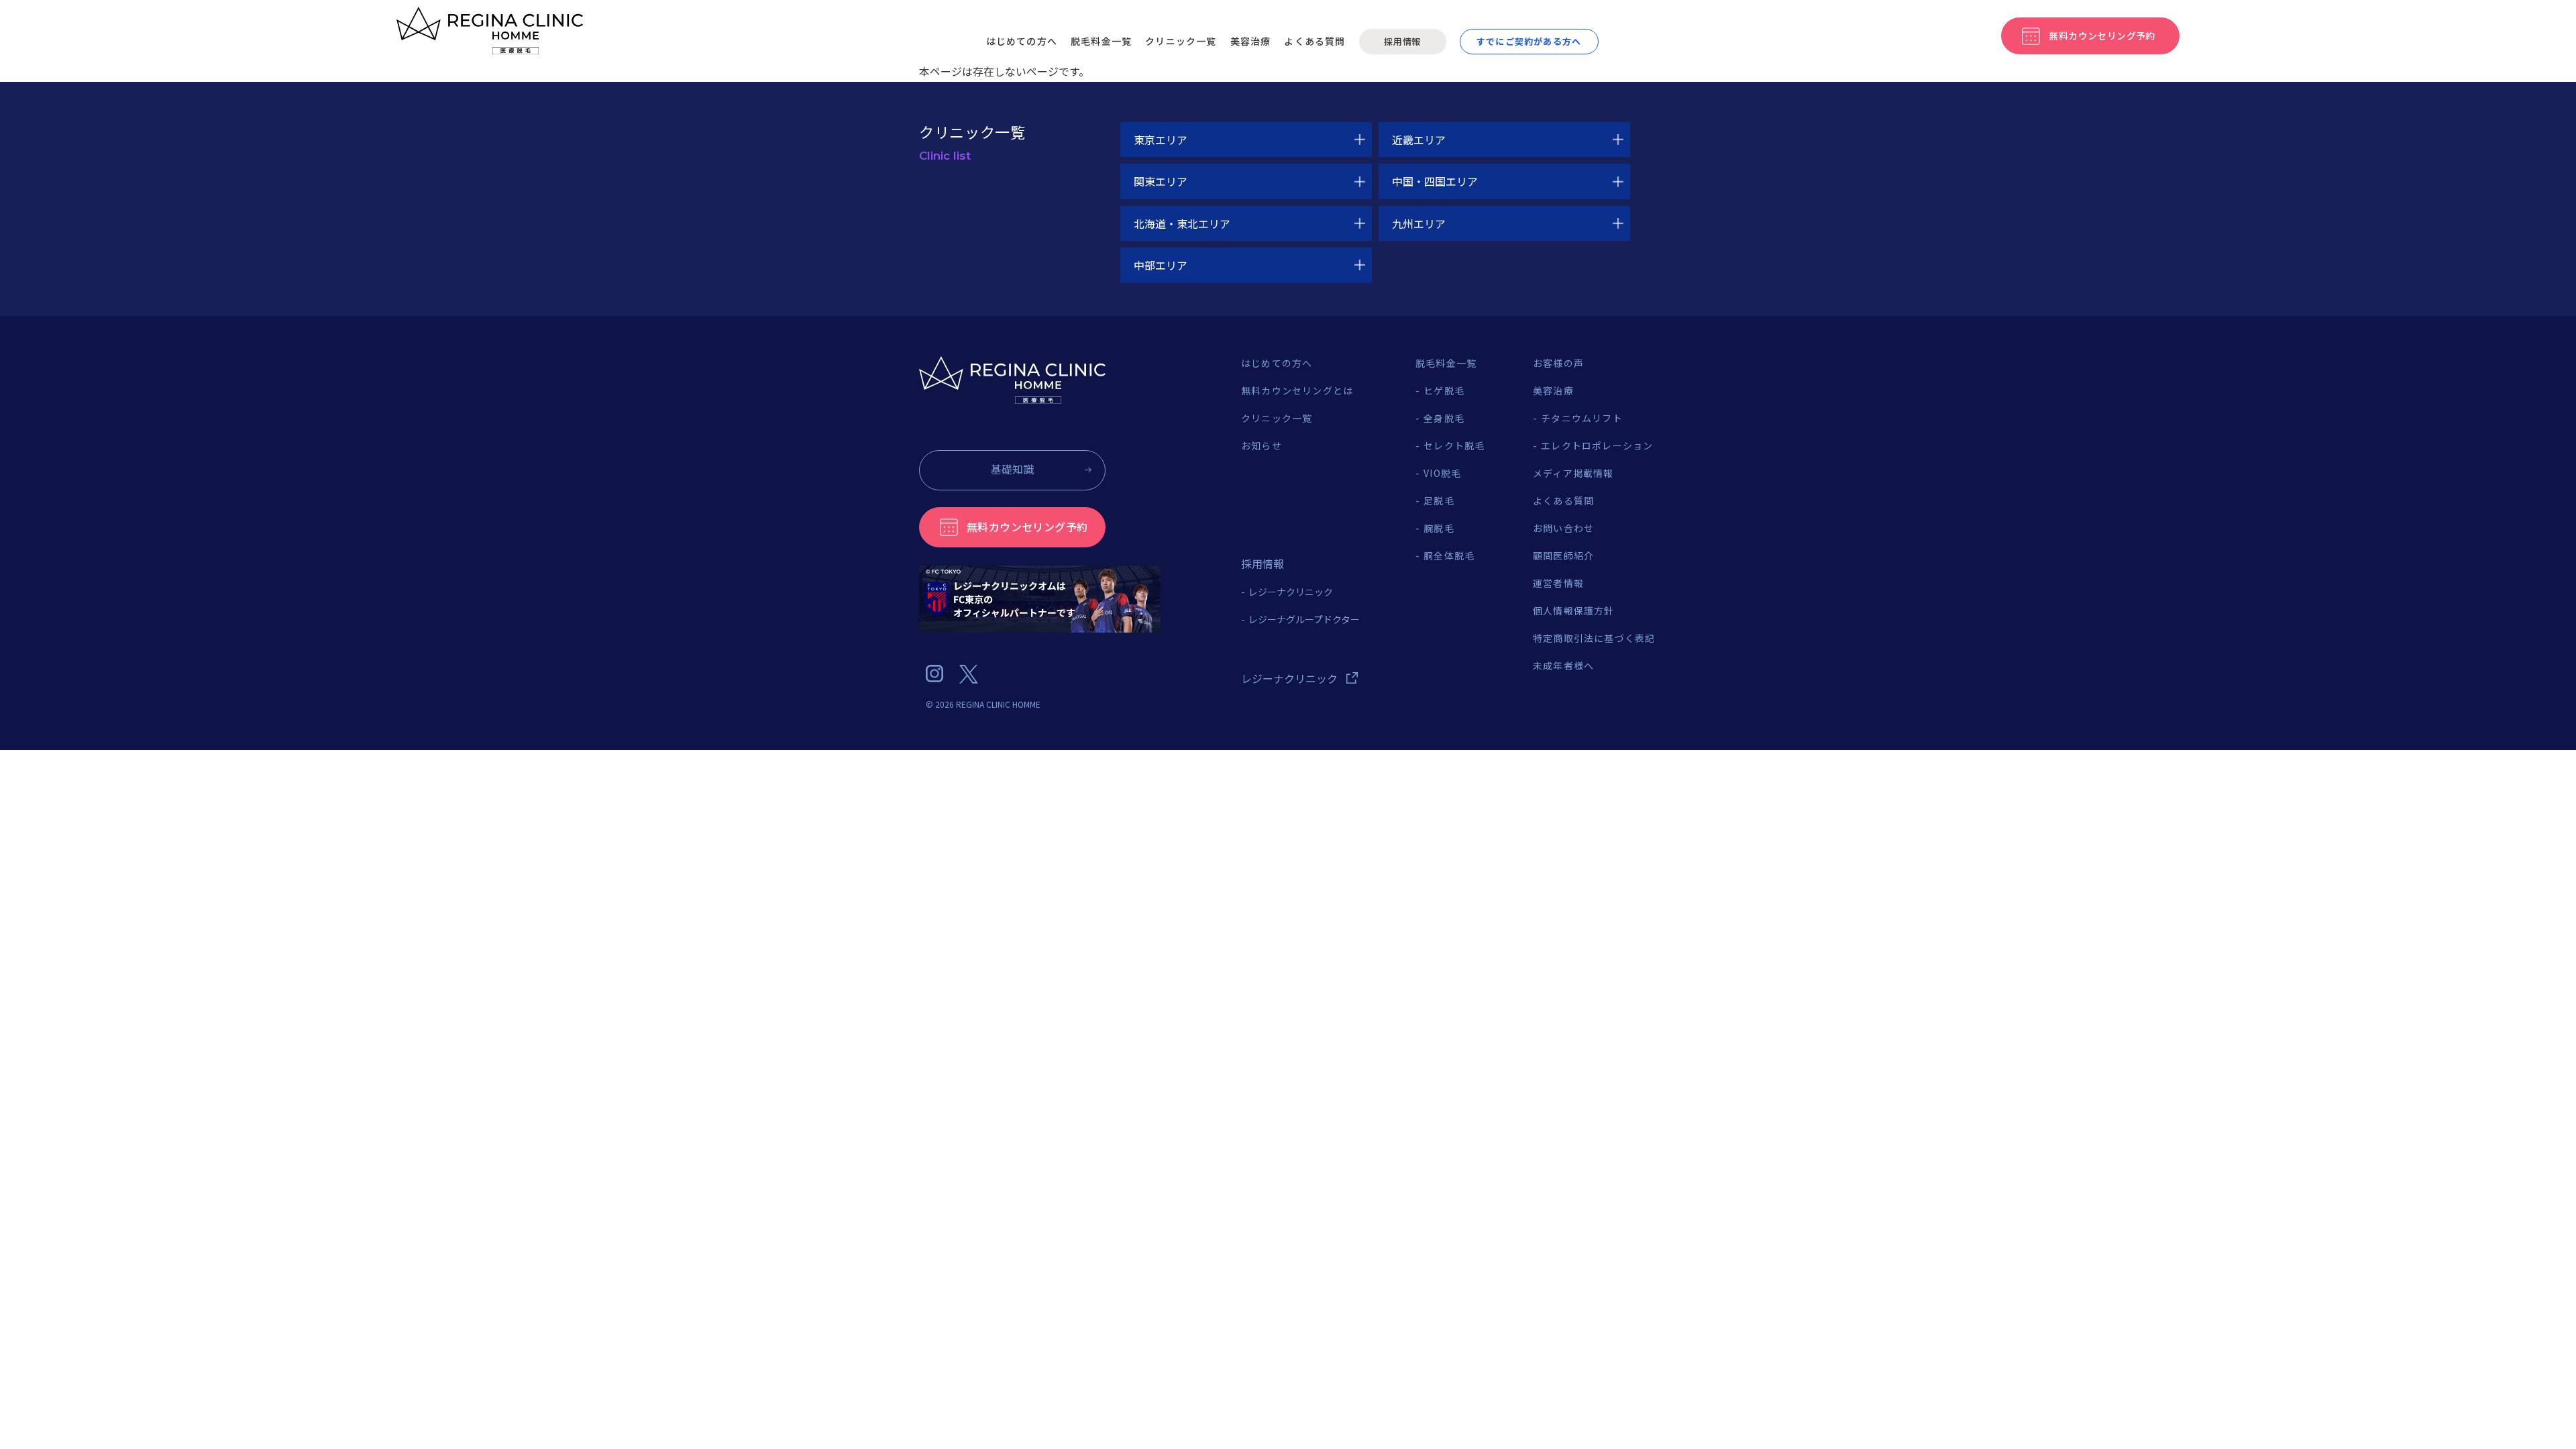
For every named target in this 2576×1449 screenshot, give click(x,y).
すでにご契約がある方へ (1529, 41)
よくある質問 (1314, 41)
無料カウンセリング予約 (1027, 527)
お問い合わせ (1563, 528)
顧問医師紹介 (1563, 555)
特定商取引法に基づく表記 (1594, 638)
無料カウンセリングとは (1297, 390)
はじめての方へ (1022, 41)
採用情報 (1402, 41)
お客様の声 (1558, 363)
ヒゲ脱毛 (1444, 390)
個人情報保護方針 (1574, 610)
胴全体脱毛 (1449, 555)
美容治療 (1251, 41)
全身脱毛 (1444, 418)
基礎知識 (1012, 469)
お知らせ (1262, 445)
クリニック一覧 (1181, 41)
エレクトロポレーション (1597, 445)
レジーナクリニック (1291, 592)
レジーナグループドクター (1304, 619)
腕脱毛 (1439, 528)
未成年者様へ (1563, 665)
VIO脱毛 (1442, 473)
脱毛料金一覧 (1101, 41)
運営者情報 (1558, 583)
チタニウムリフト (1582, 418)
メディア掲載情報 (1573, 473)
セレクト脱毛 (1454, 445)
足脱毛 (1439, 500)
